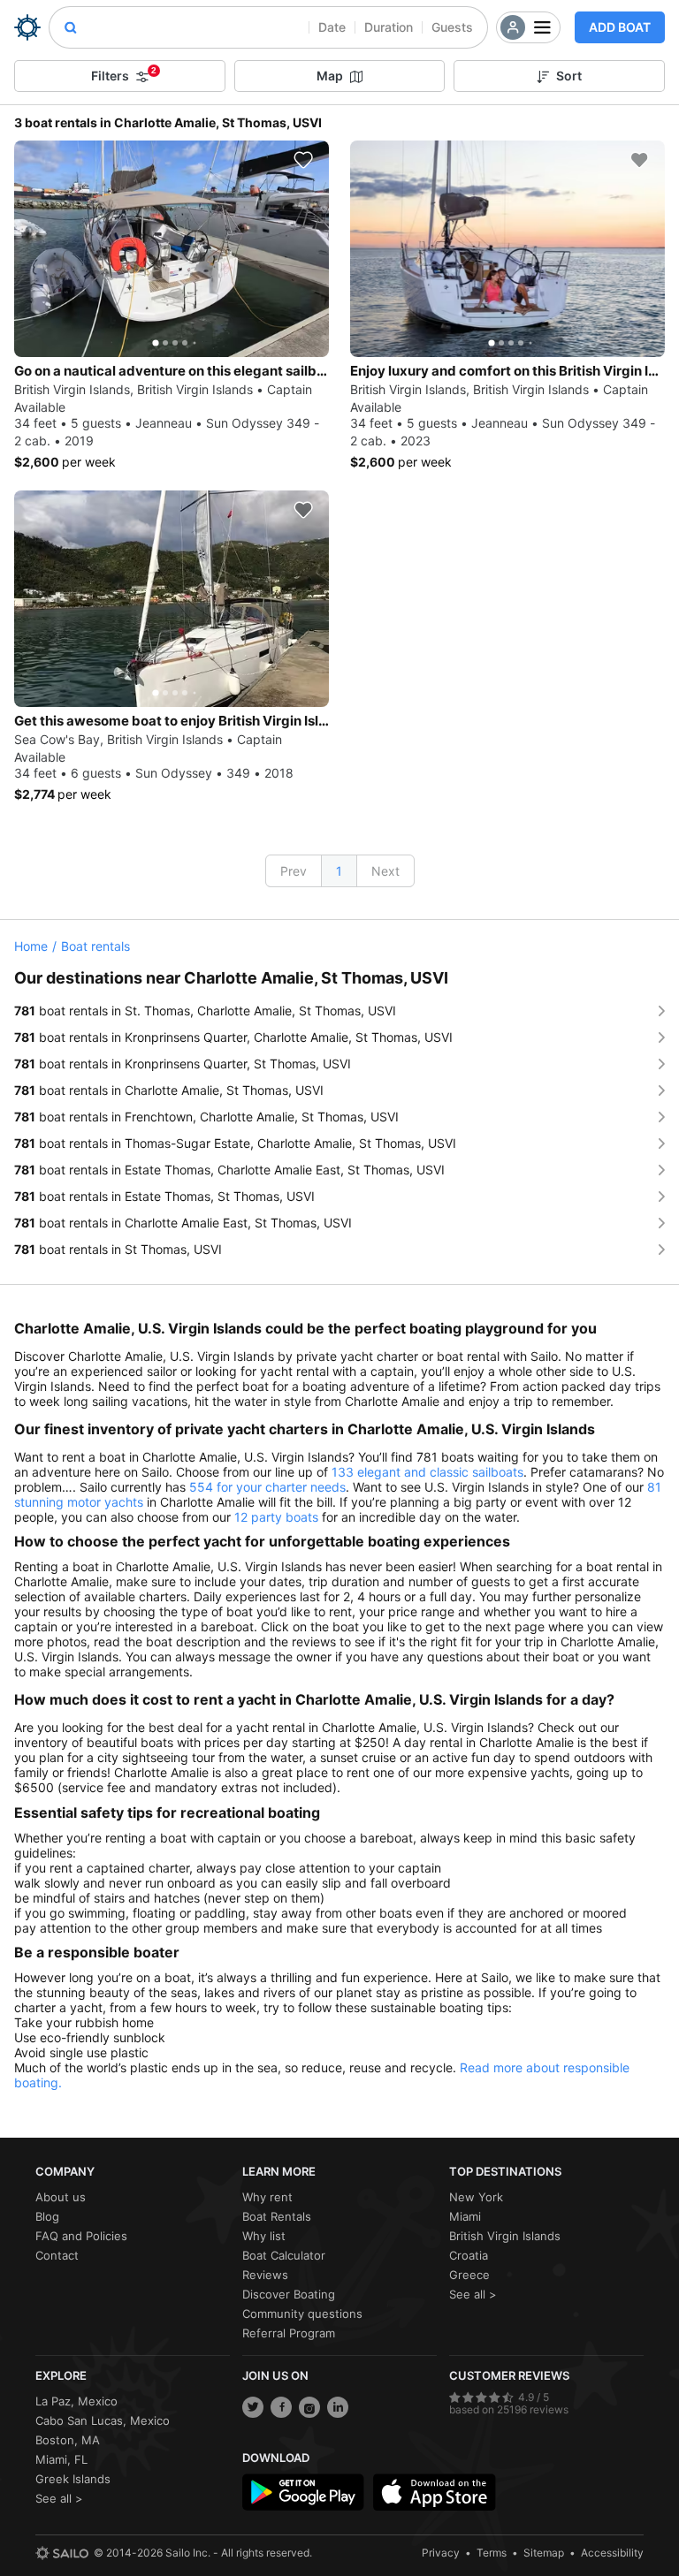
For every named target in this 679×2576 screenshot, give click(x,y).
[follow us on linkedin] (338, 2407)
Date (332, 27)
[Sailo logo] (62, 2553)
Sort (569, 76)
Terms (492, 2553)
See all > (473, 2294)
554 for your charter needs (267, 1487)
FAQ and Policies (81, 2236)
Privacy (441, 2553)
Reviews (265, 2275)
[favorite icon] (303, 160)
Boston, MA (68, 2440)
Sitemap (544, 2553)
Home (31, 946)
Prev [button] (294, 871)
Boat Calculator (284, 2255)
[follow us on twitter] (253, 2407)
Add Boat (620, 27)
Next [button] (385, 871)
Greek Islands (73, 2479)
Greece (469, 2275)
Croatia (469, 2255)
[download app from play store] (303, 2492)
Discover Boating (289, 2294)
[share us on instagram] (309, 2407)
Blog (47, 2216)
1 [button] (339, 871)
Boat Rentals (277, 2216)
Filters (124, 74)
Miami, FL (61, 2459)
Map (330, 76)
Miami (465, 2216)
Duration (389, 27)
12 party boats (276, 1517)
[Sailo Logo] (27, 27)
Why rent (267, 2197)
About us (61, 2197)
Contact (57, 2255)
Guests (452, 27)
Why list (264, 2236)
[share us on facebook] (281, 2407)
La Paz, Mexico (76, 2401)
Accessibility (612, 2553)
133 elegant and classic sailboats (427, 1472)
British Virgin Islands (505, 2236)
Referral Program (289, 2333)
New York (476, 2197)
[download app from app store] (434, 2492)
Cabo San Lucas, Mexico (103, 2420)
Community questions (302, 2314)
